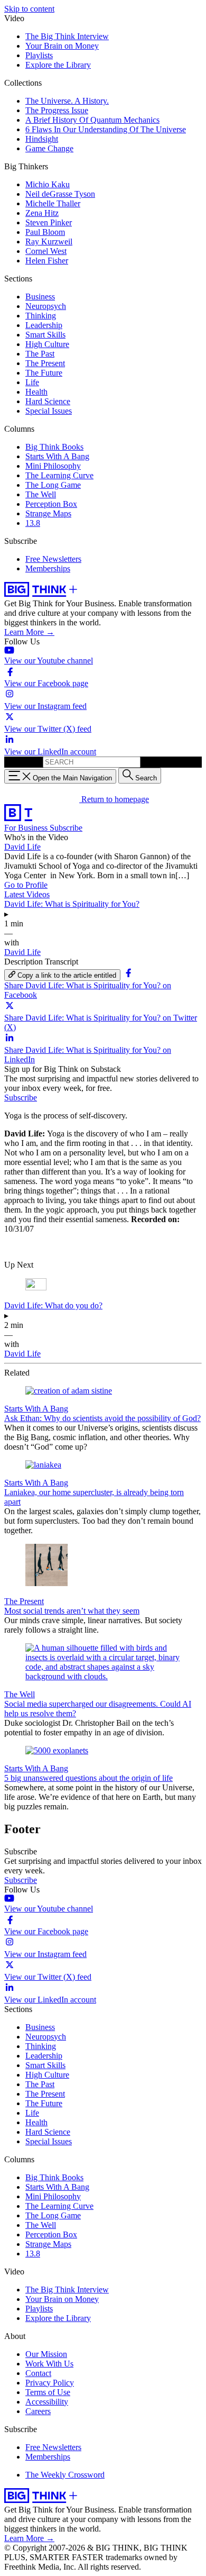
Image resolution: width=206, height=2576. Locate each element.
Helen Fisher (47, 261)
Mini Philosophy (53, 466)
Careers (38, 2411)
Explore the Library (58, 65)
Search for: (22, 762)
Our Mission (46, 2354)
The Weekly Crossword (65, 2475)
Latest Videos (27, 894)
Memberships (48, 568)
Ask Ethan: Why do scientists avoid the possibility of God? (102, 1418)
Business (40, 297)
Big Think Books (54, 447)
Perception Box (51, 504)
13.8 (33, 523)
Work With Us (49, 2364)
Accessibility (47, 2402)
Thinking (41, 316)
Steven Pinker (49, 222)
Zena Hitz (42, 213)
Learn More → (29, 632)
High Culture (47, 344)
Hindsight (42, 139)
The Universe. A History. (67, 101)
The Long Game (53, 485)
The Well (41, 494)
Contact (38, 2373)
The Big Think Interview (67, 36)
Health (36, 392)
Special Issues (49, 411)
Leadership (44, 325)
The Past (40, 354)
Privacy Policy (50, 2383)
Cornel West (46, 251)
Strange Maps (48, 513)
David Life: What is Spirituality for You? (72, 904)
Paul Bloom (45, 232)
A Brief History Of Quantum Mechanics (92, 120)
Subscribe (66, 828)
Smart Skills (45, 335)
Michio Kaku (48, 184)
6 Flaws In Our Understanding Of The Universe (106, 129)
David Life (22, 847)
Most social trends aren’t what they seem (72, 1611)
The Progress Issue (57, 110)
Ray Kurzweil (49, 242)
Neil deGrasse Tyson (60, 194)
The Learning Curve (59, 475)
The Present (45, 363)
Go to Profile (26, 885)
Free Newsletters (53, 559)
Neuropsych (46, 306)
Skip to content (29, 9)
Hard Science (48, 401)
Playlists (39, 55)
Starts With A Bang (57, 456)
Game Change (49, 148)
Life (32, 382)
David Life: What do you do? (53, 1305)
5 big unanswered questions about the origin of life (88, 1778)
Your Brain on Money (62, 46)
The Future (44, 373)
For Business (27, 828)
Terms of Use (48, 2392)
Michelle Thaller (53, 203)
